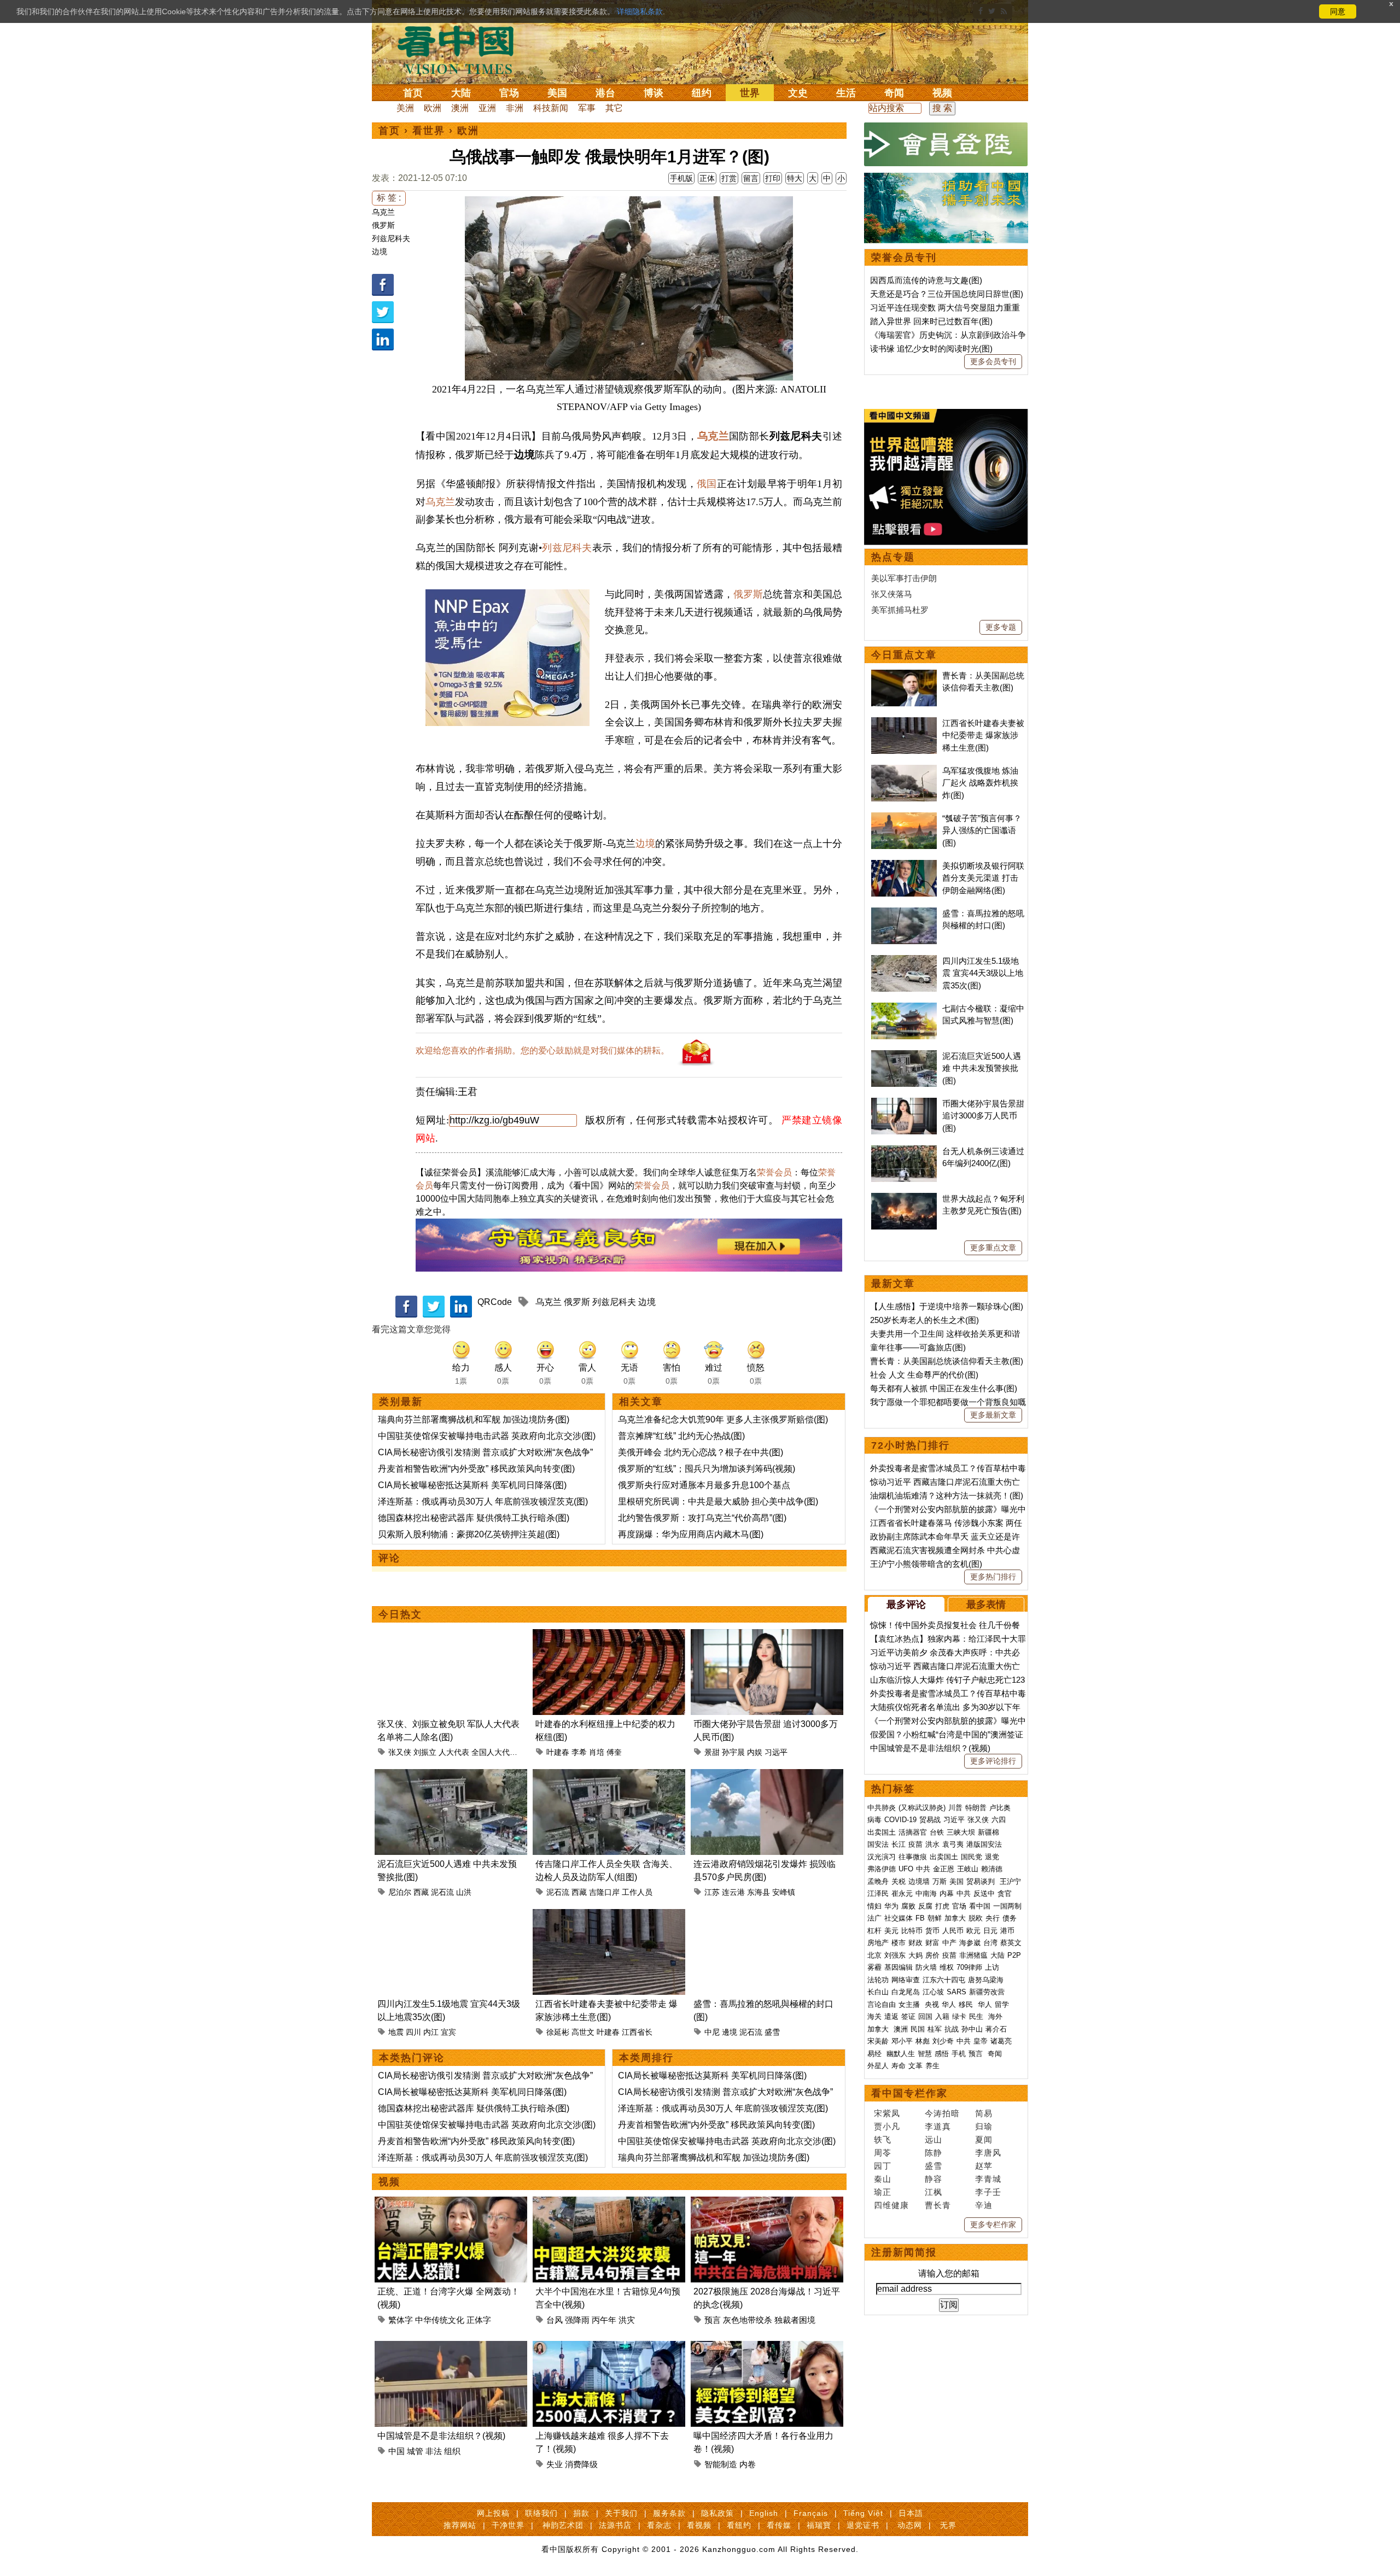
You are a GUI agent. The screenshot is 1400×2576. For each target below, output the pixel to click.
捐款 (581, 2513)
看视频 (699, 2525)
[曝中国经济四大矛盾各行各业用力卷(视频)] (767, 2347)
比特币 (912, 1931)
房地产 (878, 1943)
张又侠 (400, 1752)
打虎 (942, 1906)
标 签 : (389, 198)
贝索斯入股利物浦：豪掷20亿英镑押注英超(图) (469, 1534)
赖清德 (992, 1869)
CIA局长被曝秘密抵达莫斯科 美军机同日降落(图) (472, 1485)
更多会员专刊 (993, 361)
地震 (396, 2032)
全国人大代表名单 (502, 1752)
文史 (798, 93)
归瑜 (984, 2126)
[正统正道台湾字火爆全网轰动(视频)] (451, 2203)
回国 (925, 2016)
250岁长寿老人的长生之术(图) (924, 1320)
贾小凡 (887, 2126)
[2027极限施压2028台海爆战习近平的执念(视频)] (767, 2203)
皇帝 (981, 2041)
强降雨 (577, 2320)
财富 (932, 1943)
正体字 (479, 2320)
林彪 (923, 2041)
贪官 (1005, 1893)
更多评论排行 (993, 1761)
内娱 (755, 1752)
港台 (605, 93)
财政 (915, 1943)
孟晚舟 (878, 1881)
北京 (874, 1955)
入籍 (942, 2016)
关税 (899, 1881)
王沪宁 (1010, 1881)
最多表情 (986, 1605)
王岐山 (968, 1869)
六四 (999, 1820)
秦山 (883, 2179)
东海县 (759, 1892)
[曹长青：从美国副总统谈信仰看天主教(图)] (904, 675)
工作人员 (637, 1892)
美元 (891, 1931)
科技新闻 (551, 108)
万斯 (940, 1881)
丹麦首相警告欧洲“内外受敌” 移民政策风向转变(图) (476, 1469)
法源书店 (615, 2525)
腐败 (908, 1906)
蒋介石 (997, 2029)
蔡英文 (1011, 1943)
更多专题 (1001, 627)
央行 (993, 1918)
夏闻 (984, 2139)
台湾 (990, 1943)
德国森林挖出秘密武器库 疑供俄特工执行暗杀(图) (474, 1518)
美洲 (405, 108)
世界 (750, 93)
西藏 (421, 1892)
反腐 (925, 1906)
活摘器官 (913, 1832)
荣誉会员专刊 (904, 257)
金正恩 (944, 1869)
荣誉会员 (774, 1172)
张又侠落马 (892, 594)
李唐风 (988, 2153)
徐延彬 (558, 2032)
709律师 (969, 1967)
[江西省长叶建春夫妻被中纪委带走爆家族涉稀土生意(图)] (609, 1915)
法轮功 (878, 1980)
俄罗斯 (383, 225)
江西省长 (637, 2032)
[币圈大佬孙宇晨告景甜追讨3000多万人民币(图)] (767, 1635)
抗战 (952, 2029)
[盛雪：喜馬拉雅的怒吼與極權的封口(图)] (767, 1915)
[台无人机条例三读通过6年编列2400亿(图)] (904, 1151)
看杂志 (659, 2525)
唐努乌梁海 (986, 1980)
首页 (413, 93)
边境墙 (919, 1881)
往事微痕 (913, 1857)
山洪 (464, 1892)
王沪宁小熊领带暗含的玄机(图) (926, 1564)
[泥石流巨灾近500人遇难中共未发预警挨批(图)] (451, 1775)
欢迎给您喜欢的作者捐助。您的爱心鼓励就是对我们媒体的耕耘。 (542, 1050)
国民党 (972, 1857)
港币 (1007, 1931)
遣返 (891, 2016)
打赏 (729, 178)
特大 (795, 178)
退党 (992, 1857)
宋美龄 (878, 2041)
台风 (555, 2320)
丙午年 (604, 2320)
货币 (932, 1931)
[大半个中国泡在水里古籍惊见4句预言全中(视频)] (609, 2203)
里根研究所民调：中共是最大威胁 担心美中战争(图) (718, 1501)
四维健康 (891, 2205)
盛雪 (772, 2032)
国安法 (878, 1844)
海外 (996, 2016)
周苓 (883, 2153)
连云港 (733, 1892)
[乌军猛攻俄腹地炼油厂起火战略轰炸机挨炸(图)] (904, 771)
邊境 (730, 2032)
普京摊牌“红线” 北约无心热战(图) (681, 1436)
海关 (874, 2016)
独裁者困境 (795, 2320)
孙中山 (972, 2029)
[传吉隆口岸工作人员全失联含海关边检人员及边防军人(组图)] (609, 1775)
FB (920, 1918)
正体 (707, 178)
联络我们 (541, 2513)
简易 (984, 2113)
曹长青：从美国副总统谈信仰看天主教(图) (947, 1361)
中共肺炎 (882, 1808)
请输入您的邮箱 (949, 2273)
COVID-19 (900, 1820)
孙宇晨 (733, 1752)
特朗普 (976, 1808)
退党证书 (863, 2525)
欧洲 (433, 108)
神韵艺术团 (563, 2525)
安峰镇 (784, 1892)
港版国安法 (984, 1844)
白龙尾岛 (906, 1992)
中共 (923, 1869)
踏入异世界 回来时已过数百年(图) (931, 321)
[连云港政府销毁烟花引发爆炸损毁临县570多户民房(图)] (767, 1775)
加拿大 (955, 1918)
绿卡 (959, 2016)
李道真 (938, 2126)
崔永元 (902, 1893)
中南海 (926, 1893)
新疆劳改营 (987, 1992)
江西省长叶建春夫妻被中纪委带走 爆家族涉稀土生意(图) (983, 735)
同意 (1338, 11)
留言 (751, 178)
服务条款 (669, 2513)
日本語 (911, 2513)
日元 (990, 1931)
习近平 (954, 1820)
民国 (918, 2029)
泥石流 (442, 1892)
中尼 (712, 2032)
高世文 (583, 2032)
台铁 (937, 1832)
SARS (956, 1992)
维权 (947, 1967)
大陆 (461, 93)
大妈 (915, 1955)
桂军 (935, 2029)
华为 (891, 1906)
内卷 (748, 2464)
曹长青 (938, 2205)
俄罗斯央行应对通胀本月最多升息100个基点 (704, 1485)
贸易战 (930, 1820)
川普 (955, 1808)
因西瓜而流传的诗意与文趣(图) (926, 280)
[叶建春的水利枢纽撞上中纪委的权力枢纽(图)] (609, 1635)
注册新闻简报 (904, 2252)
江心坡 (933, 1992)
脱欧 (976, 1918)
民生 (977, 2016)
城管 (415, 2451)
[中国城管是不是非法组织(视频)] (451, 2347)
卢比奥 (1000, 1808)
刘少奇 (943, 2041)
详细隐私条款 (640, 11)
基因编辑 (899, 1967)
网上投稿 (493, 2513)
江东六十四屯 (944, 1980)
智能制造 (721, 2464)
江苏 (712, 1892)
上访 (992, 1967)
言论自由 (882, 2004)
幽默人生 (901, 2054)
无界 (948, 2525)
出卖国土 (882, 1832)
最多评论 (906, 1605)
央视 (932, 2004)
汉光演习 (882, 1857)
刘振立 (425, 1752)
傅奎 (614, 1752)
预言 (713, 2320)
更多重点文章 (993, 1248)
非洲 (515, 108)
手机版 (681, 178)
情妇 (874, 1906)
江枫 (934, 2192)
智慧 (925, 2054)
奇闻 (894, 93)
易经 (876, 2054)
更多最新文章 (993, 1415)
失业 (555, 2464)
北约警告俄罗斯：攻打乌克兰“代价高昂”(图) (702, 1518)
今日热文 (400, 1614)
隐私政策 (717, 2513)
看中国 (462, 49)
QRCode (495, 1302)
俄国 (707, 484)
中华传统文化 (440, 2320)
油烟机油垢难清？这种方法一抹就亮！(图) (947, 1495)
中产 (949, 1943)
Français (811, 2513)
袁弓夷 (953, 1844)
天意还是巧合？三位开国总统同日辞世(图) (947, 294)
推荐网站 (460, 2525)
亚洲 (487, 108)
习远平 (776, 1752)
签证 (908, 2016)
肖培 (597, 1752)
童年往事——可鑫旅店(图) (918, 1347)
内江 (431, 2032)
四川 (413, 2032)
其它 (614, 108)
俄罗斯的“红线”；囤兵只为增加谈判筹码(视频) (707, 1469)
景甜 (712, 1752)
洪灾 (627, 2320)
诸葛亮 (1001, 2041)
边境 (380, 251)
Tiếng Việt (863, 2513)
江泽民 (878, 1893)
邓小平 (902, 2041)
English (764, 2513)
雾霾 (874, 1967)
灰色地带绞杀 (748, 2320)
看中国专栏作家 (909, 2093)
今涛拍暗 (942, 2113)
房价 (932, 1955)
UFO (906, 1869)
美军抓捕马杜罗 (900, 610)
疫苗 (915, 1844)
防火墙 (926, 1967)
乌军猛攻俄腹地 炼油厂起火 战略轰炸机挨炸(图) (980, 783)
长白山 (878, 1992)
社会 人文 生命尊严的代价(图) (924, 1375)
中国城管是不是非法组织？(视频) (441, 2436)
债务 (1010, 1918)
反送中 (984, 1893)
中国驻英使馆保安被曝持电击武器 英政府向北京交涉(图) (487, 1436)
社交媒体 (899, 1918)
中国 (396, 2451)
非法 (434, 2451)
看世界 (429, 131)
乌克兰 (383, 212)
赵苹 (984, 2166)
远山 (934, 2139)
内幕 (947, 1893)
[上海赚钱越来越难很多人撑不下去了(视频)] (609, 2347)
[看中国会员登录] (946, 144)
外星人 (878, 2066)
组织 (452, 2451)
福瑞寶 (819, 2525)
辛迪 (984, 2205)
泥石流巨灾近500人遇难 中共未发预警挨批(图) (982, 1068)
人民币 (953, 1931)
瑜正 (883, 2192)
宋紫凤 (887, 2113)
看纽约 (739, 2525)
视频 (942, 93)
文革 (915, 2066)
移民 (966, 2004)
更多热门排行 (993, 1577)
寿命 (899, 2066)
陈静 (934, 2153)
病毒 (874, 1820)
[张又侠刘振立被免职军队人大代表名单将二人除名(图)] (451, 1635)
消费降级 (581, 2464)
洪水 (932, 1844)
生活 (846, 93)
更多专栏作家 (993, 2224)
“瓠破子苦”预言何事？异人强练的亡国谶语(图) (982, 830)
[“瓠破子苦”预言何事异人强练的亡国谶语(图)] (904, 818)
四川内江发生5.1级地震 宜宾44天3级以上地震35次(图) (983, 973)
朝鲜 (935, 1918)
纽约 (702, 93)
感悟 (942, 2054)
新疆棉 (988, 1832)
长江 (899, 1844)
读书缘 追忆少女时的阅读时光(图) (931, 349)
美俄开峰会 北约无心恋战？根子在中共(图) (701, 1452)
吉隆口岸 (604, 1892)
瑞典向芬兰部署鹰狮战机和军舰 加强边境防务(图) (474, 1419)
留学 (1002, 2004)
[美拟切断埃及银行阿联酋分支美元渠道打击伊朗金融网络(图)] (904, 866)
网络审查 (906, 1980)
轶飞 (883, 2139)
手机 (959, 2054)
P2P (1014, 1955)
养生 (932, 2066)
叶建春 (558, 1752)
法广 (874, 1918)
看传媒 (779, 2525)
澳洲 (460, 108)
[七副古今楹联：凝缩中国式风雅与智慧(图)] (904, 1008)
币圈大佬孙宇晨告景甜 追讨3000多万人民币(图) (983, 1116)
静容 (934, 2179)
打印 (773, 178)
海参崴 (970, 1943)
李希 (579, 1752)
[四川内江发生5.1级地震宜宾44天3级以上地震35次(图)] (451, 1915)
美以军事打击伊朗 (904, 578)
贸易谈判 (982, 1881)
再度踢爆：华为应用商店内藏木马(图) (691, 1534)
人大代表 (454, 1752)
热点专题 (893, 557)
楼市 (899, 1943)
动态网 (910, 2525)
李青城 (988, 2179)
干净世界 (508, 2525)
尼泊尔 (400, 1892)
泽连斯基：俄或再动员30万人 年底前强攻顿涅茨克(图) (483, 1501)
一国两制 (1007, 1906)
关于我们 (621, 2513)
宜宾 (448, 2032)
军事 (587, 108)
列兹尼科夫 (391, 238)
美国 (557, 93)
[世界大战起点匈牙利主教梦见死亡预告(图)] (904, 1199)
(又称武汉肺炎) (922, 1808)
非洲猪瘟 (973, 1955)
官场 (509, 93)
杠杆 (874, 1931)
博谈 (654, 93)
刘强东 (895, 1955)
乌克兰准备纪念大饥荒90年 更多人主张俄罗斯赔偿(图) (723, 1419)
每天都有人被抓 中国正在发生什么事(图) (944, 1388)
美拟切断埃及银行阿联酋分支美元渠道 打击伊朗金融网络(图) (983, 878)
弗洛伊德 (882, 1869)
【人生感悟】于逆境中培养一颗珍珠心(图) (947, 1306)
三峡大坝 (961, 1832)
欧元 (973, 1931)
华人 (949, 2004)
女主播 (910, 2004)
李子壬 (988, 2192)
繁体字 (401, 2320)
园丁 (883, 2166)
